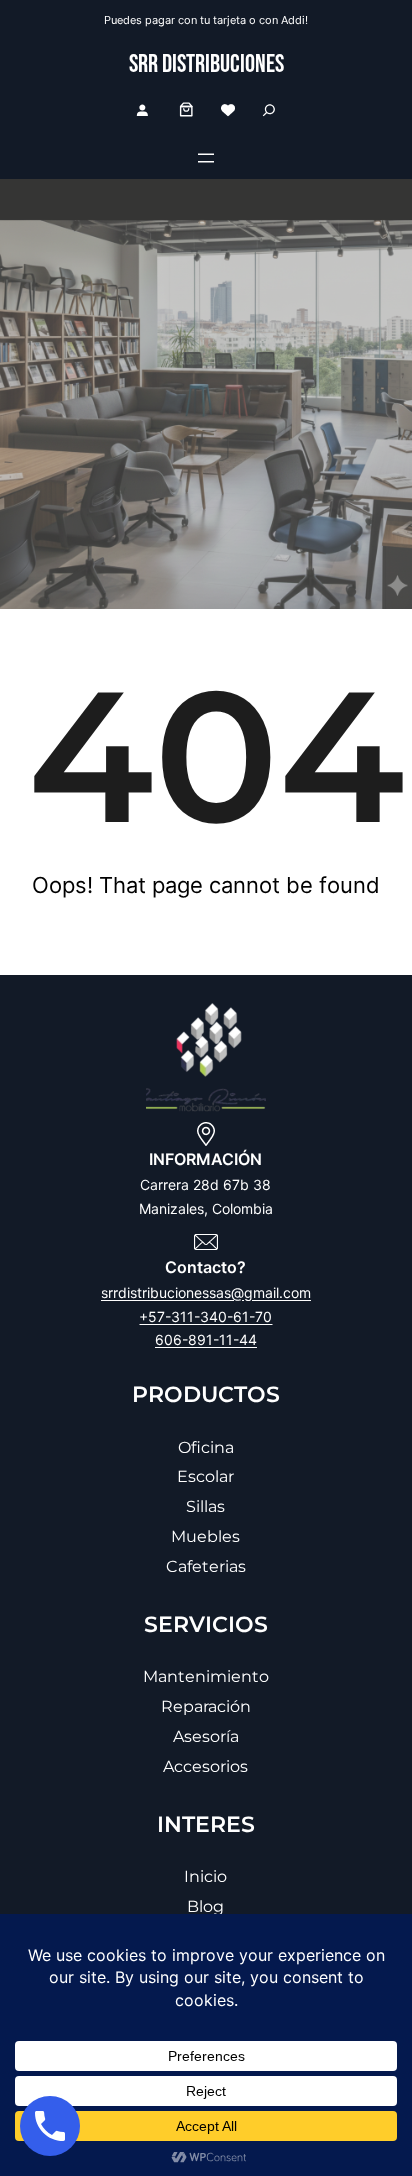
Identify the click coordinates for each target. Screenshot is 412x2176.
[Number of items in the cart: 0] (186, 109)
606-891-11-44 (206, 1339)
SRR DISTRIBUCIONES (206, 64)
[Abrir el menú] (206, 158)
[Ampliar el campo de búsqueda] (269, 109)
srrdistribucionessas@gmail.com (206, 1292)
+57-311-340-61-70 (205, 1316)
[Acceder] (142, 110)
